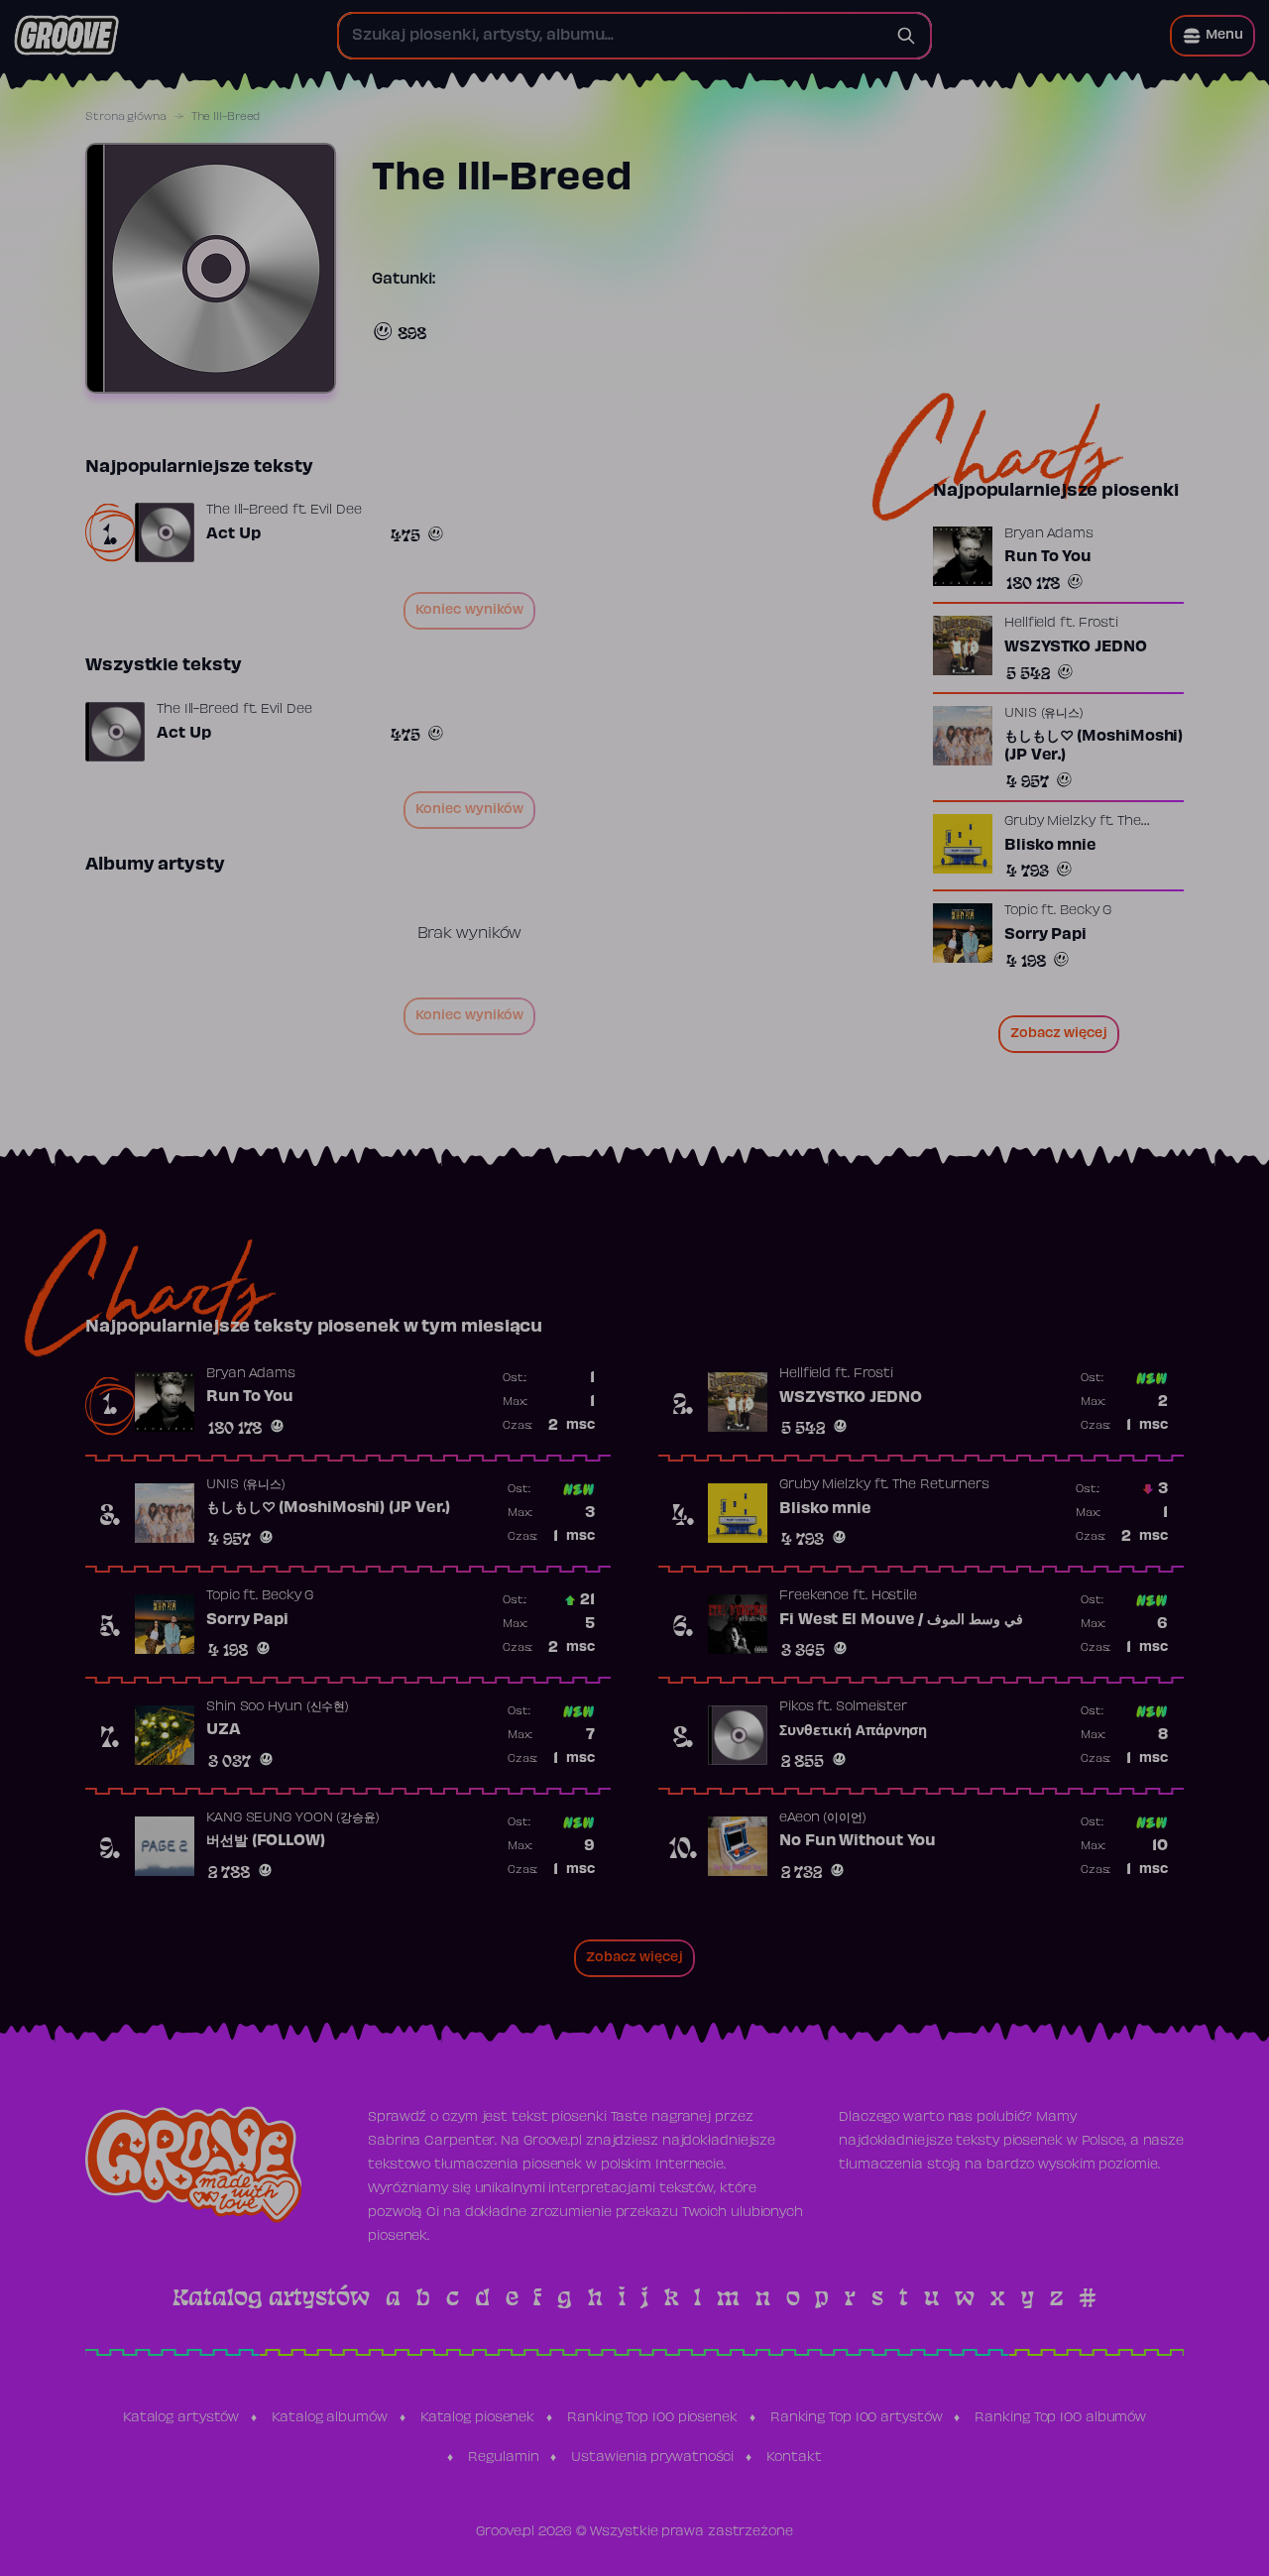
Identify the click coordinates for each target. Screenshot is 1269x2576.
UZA (224, 1730)
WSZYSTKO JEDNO (1076, 647)
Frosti (1098, 624)
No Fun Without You (858, 1841)
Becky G (1086, 911)
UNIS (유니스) (1044, 714)
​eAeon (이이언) (823, 1818)
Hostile (894, 1596)
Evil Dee (336, 511)
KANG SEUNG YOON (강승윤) (293, 1818)
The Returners (941, 1485)
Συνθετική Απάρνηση (853, 1731)
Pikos (797, 1707)
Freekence (814, 1596)
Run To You (1048, 557)
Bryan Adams (1049, 534)
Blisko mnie (1050, 846)
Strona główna (126, 117)
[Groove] (66, 36)
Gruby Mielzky (1050, 822)
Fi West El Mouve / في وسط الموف (901, 1620)
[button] (1212, 36)
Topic (1021, 911)
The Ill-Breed (247, 511)
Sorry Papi (1045, 935)
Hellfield (1030, 624)
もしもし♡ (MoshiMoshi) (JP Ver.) (1094, 747)
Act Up (233, 534)
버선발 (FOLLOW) (266, 1841)
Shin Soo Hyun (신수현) (278, 1707)
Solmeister (871, 1707)
